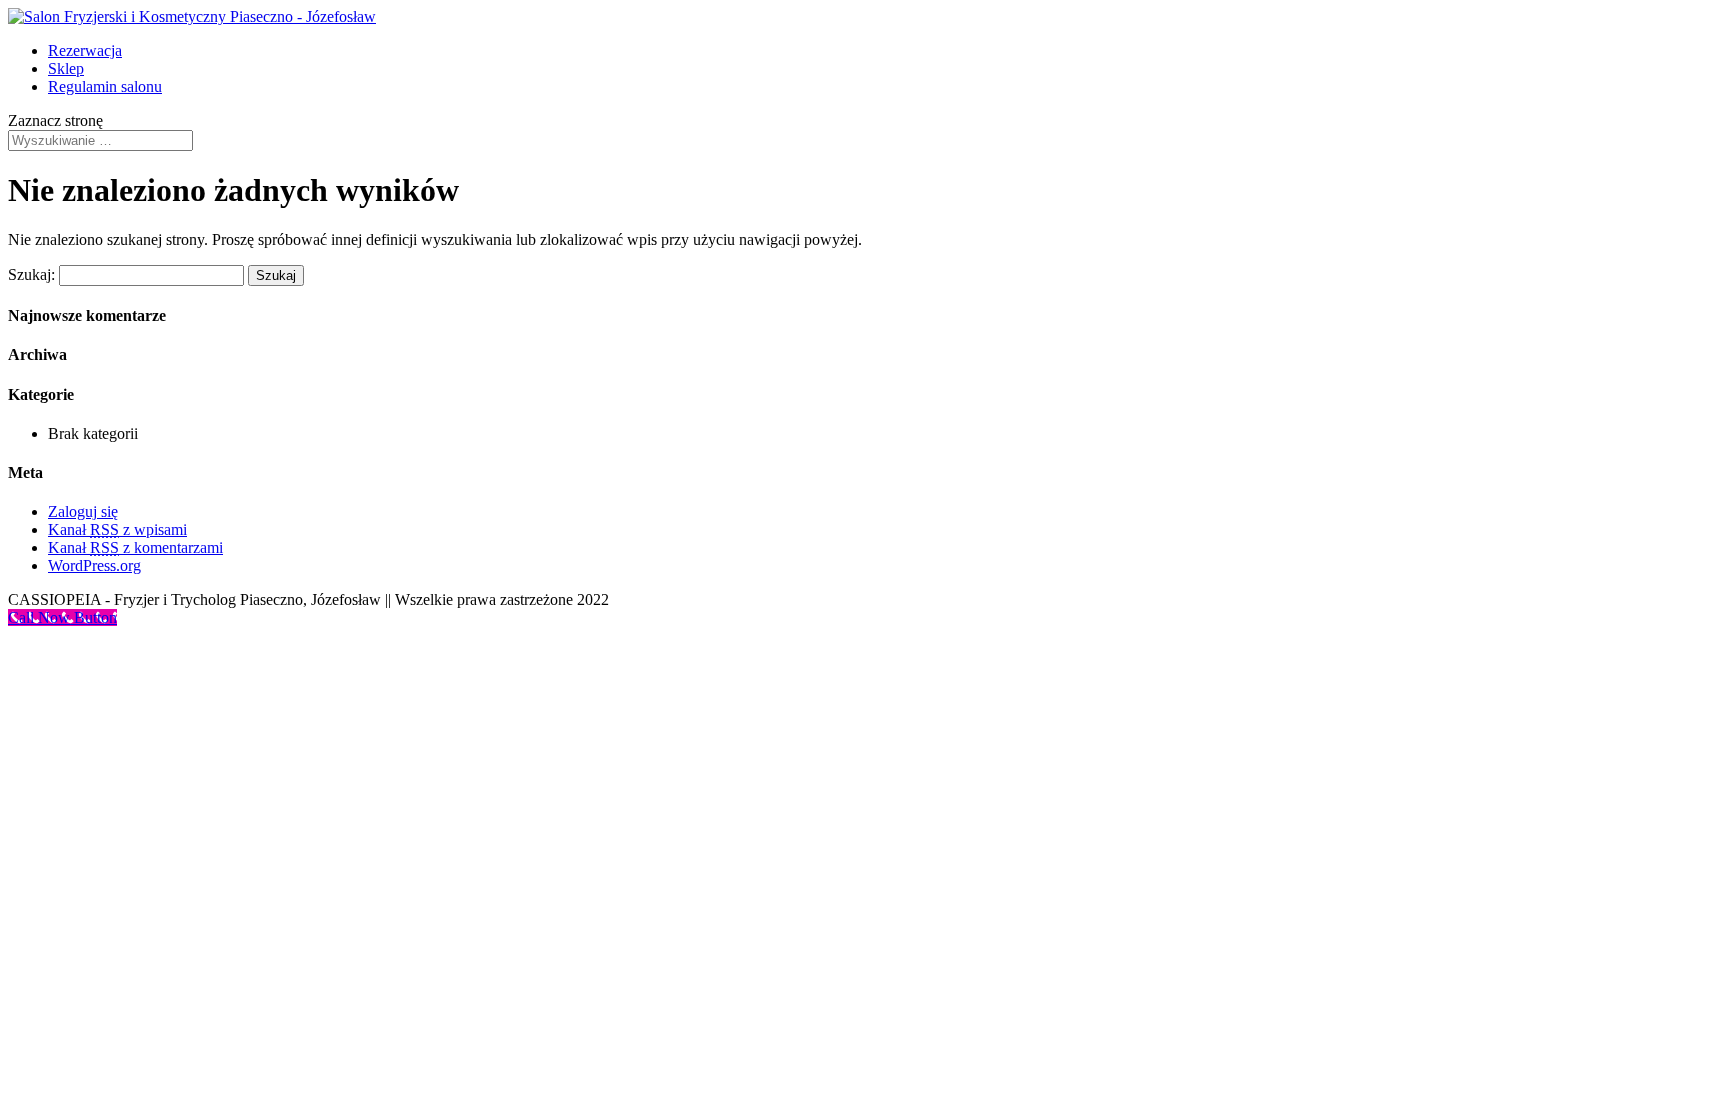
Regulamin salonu (105, 86)
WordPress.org (94, 565)
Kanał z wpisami (117, 529)
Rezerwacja (85, 50)
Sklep (66, 68)
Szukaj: (31, 274)
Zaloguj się (83, 511)
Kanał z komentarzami (135, 547)
